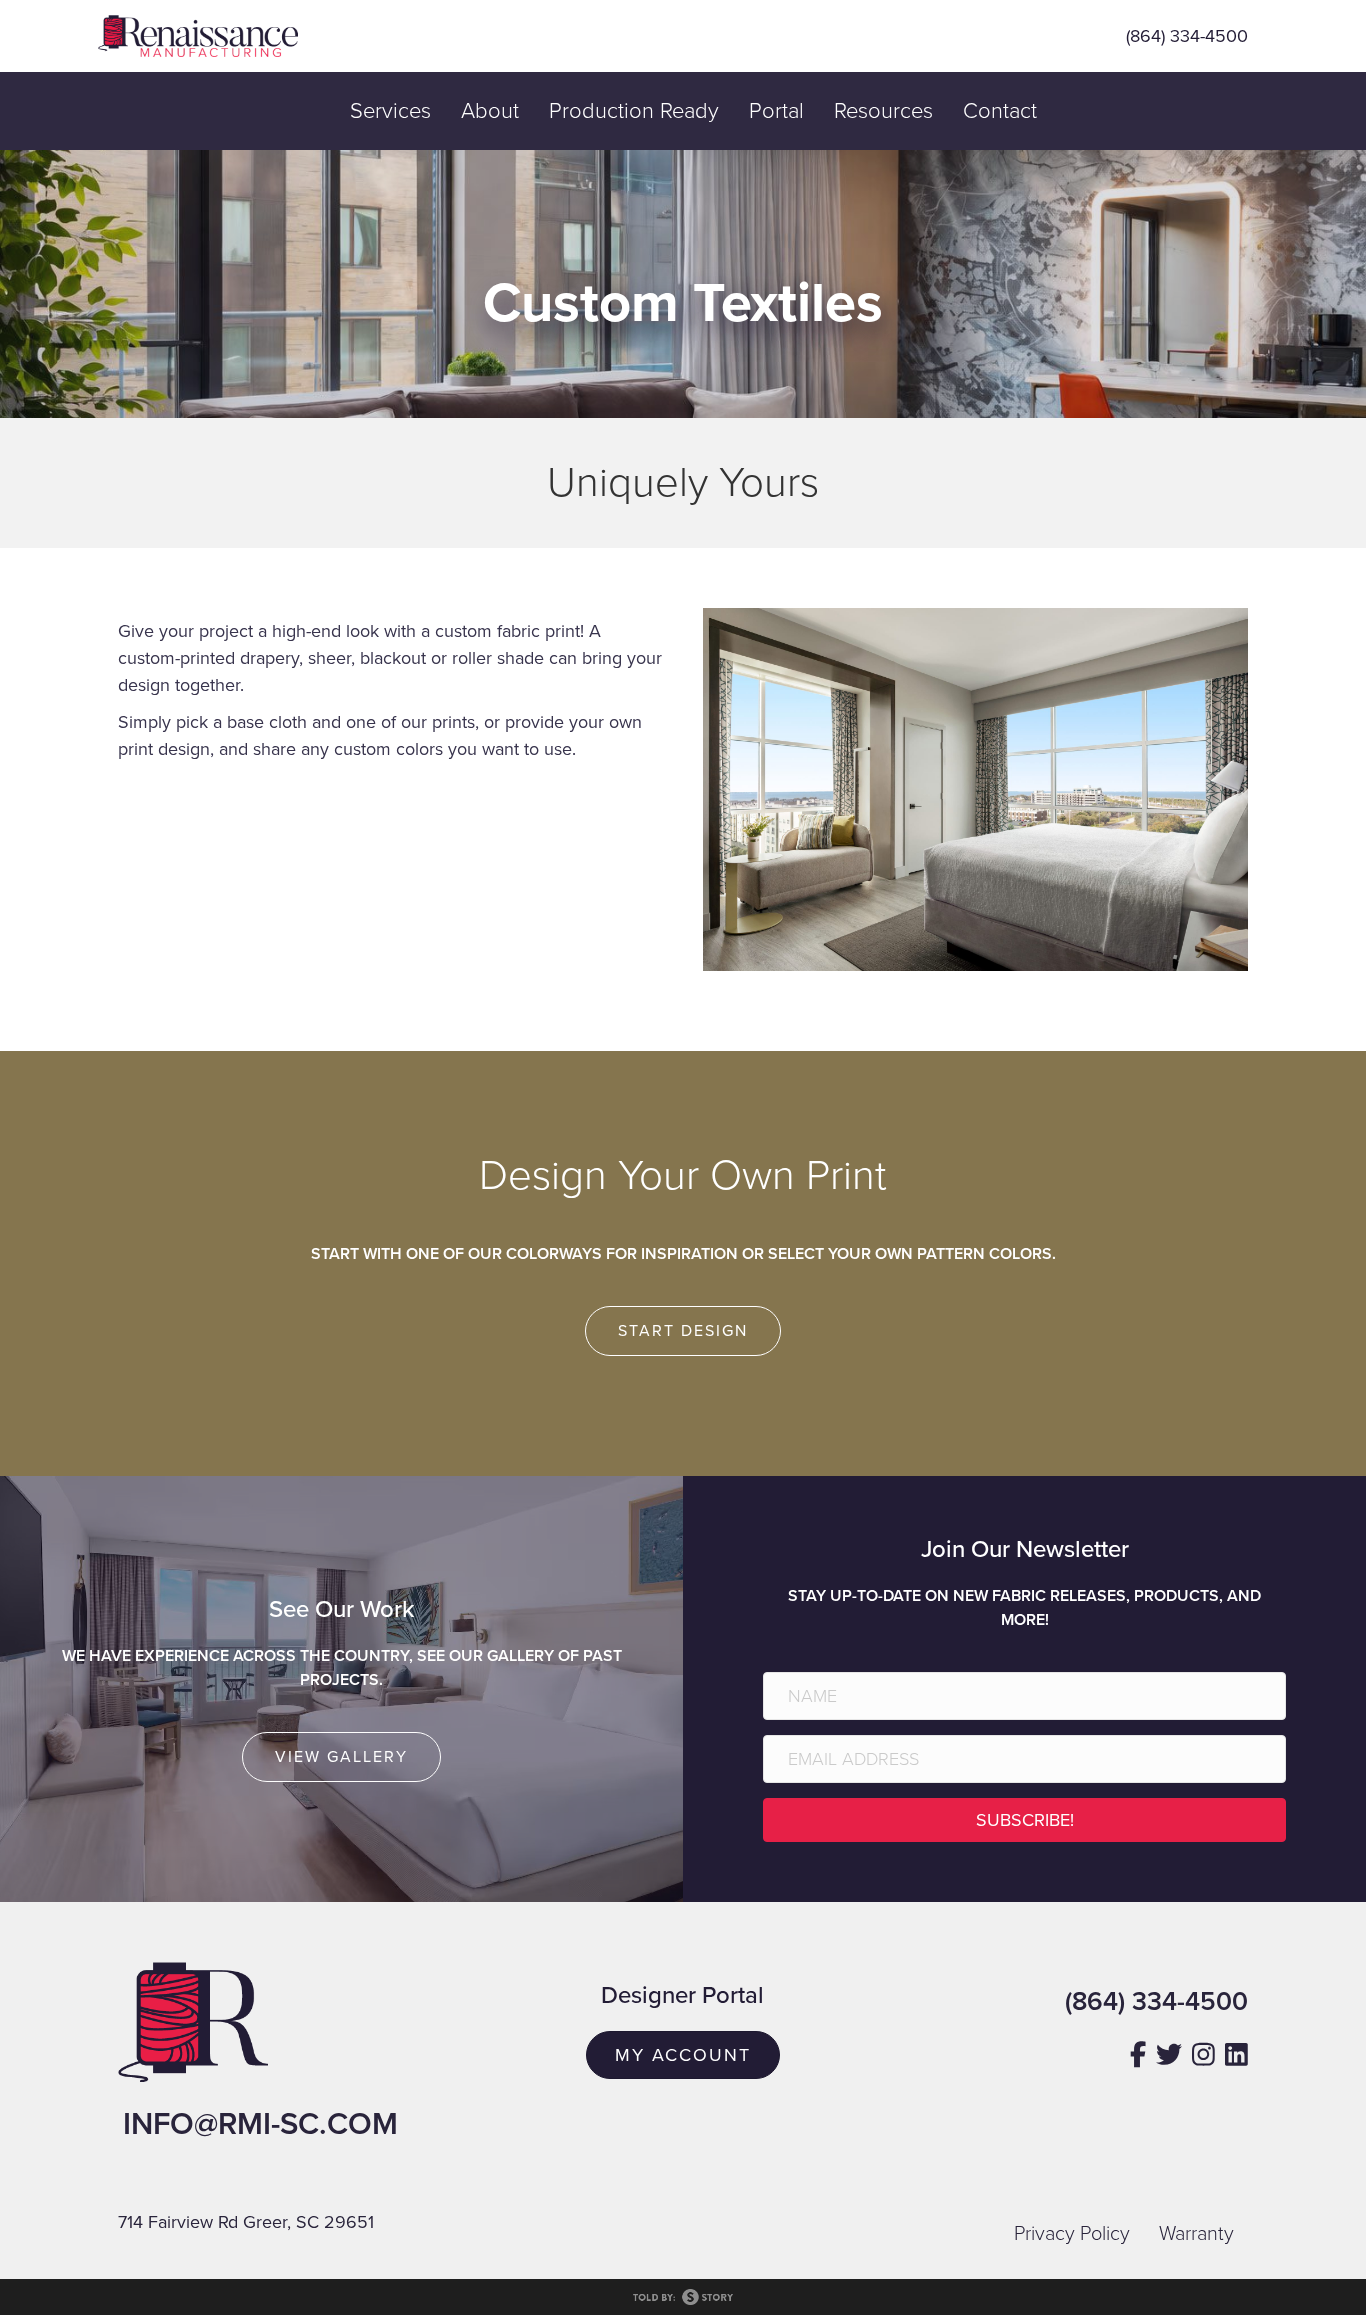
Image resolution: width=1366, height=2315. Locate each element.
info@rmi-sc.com (260, 2124)
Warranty (1196, 2234)
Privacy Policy (1072, 2234)
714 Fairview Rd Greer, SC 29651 (246, 2222)
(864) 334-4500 (1187, 36)
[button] (1024, 1820)
